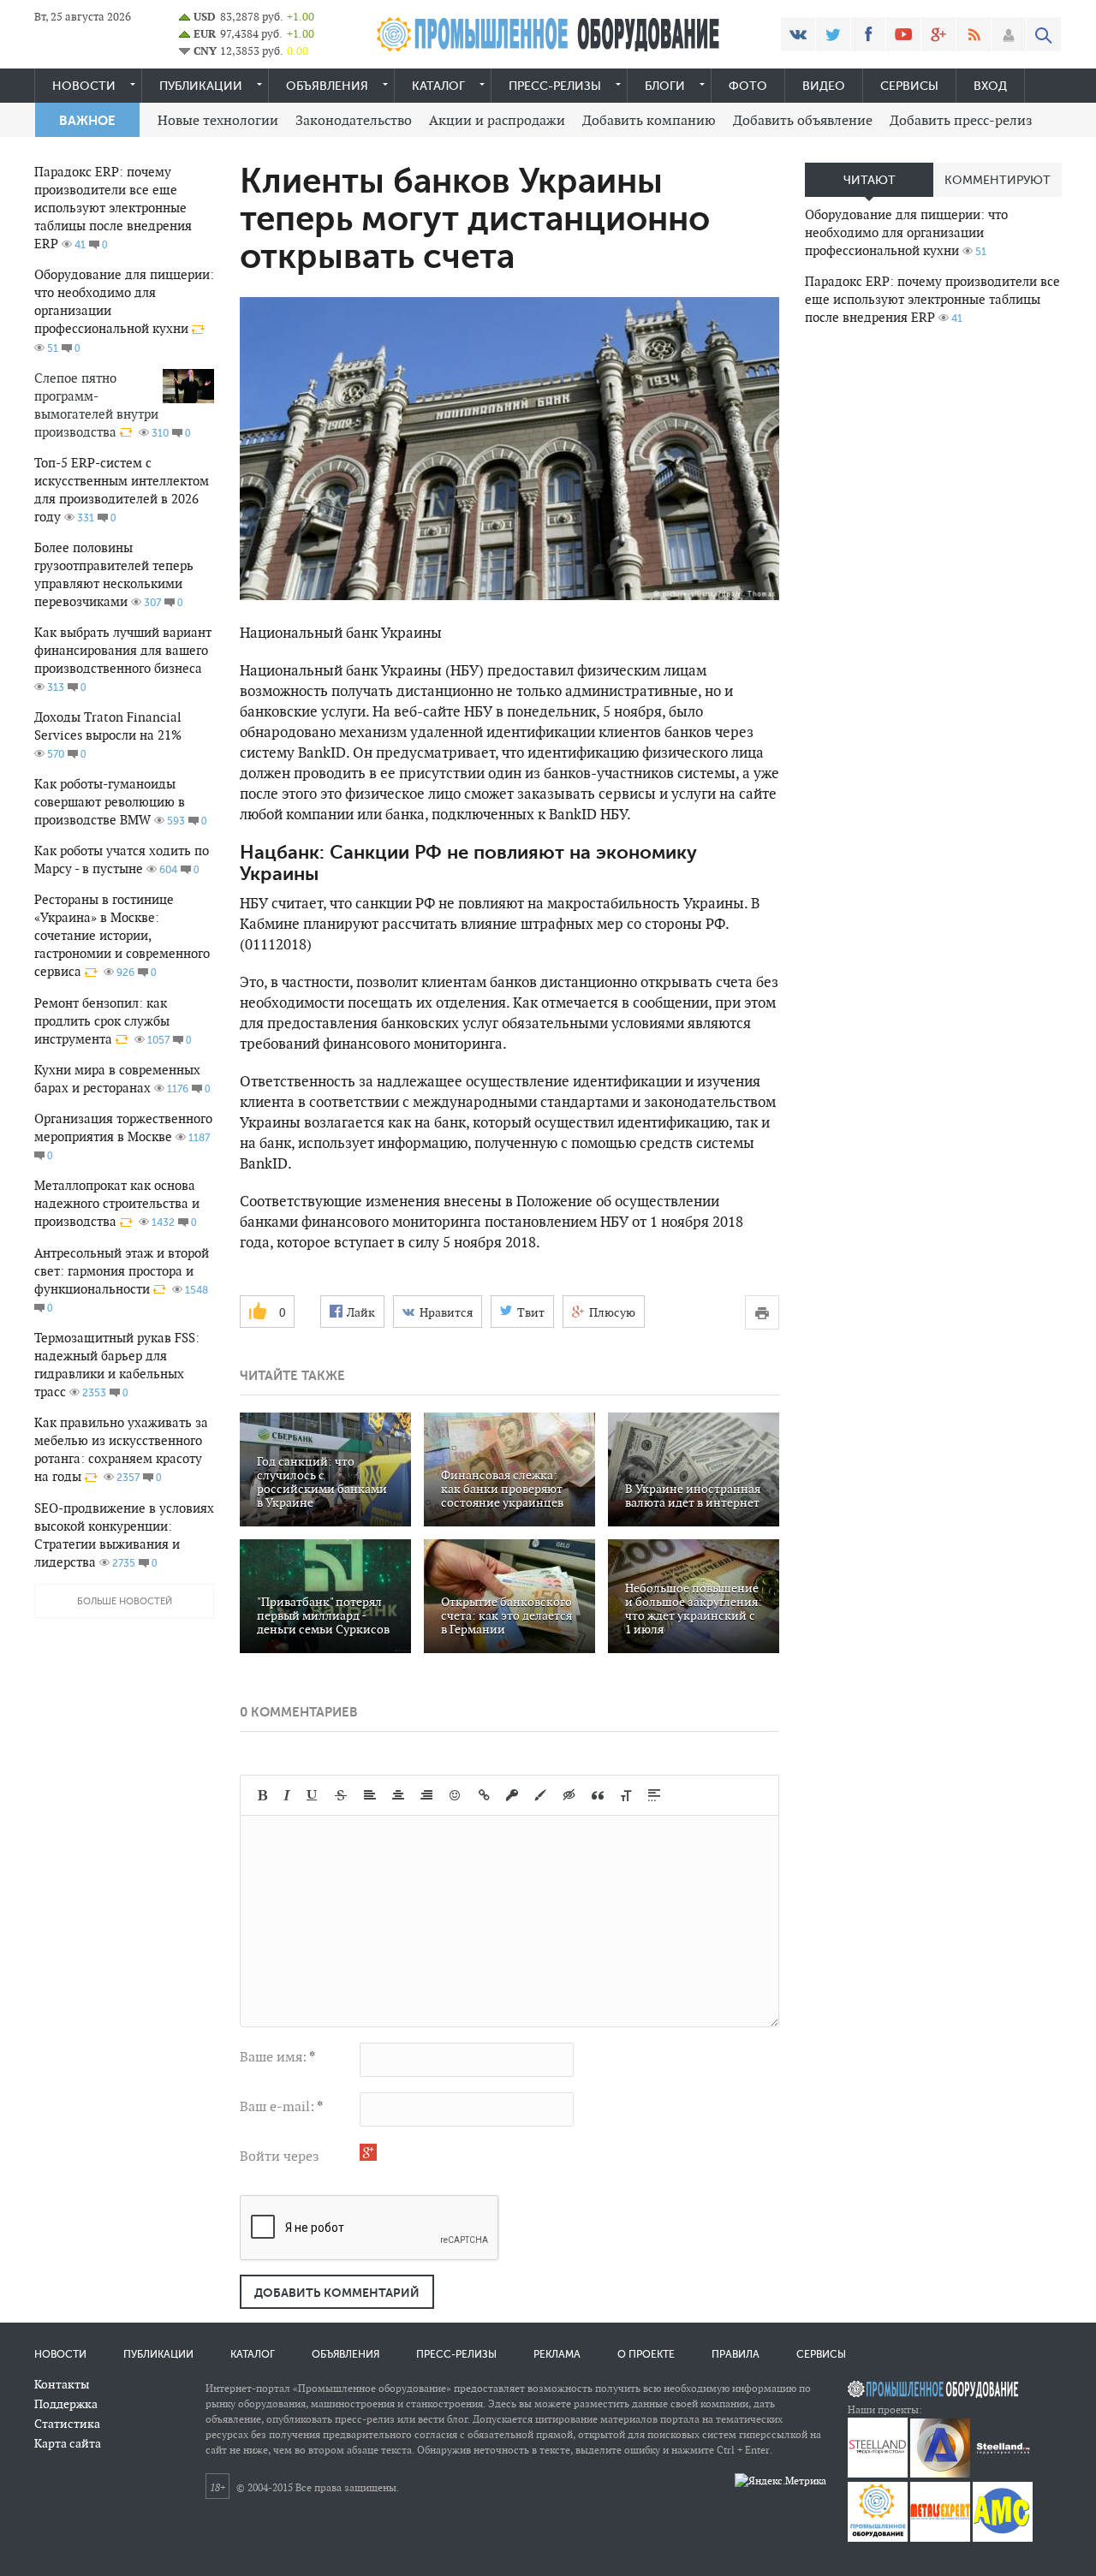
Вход (990, 86)
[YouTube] (903, 34)
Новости (84, 86)
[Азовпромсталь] (940, 2474)
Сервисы (909, 86)
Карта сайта (68, 2443)
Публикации (201, 86)
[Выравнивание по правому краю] (426, 1795)
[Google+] (938, 34)
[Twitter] (833, 34)
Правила (736, 2354)
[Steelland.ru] (1003, 2474)
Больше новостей (125, 1601)
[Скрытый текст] (569, 1795)
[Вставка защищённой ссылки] (512, 1795)
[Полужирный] (262, 1795)
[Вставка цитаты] (598, 1795)
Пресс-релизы (555, 86)
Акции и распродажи (497, 120)
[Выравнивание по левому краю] (370, 1795)
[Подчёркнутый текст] (313, 1795)
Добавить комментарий (337, 2293)
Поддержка (66, 2404)
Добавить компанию (649, 120)
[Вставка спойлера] (654, 1795)
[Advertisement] (933, 609)
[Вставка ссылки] (484, 1795)
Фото (748, 86)
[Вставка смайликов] (456, 1795)
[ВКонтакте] (798, 34)
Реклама (557, 2354)
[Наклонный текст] (287, 1795)
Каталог (438, 86)
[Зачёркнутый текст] (341, 1795)
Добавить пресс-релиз (961, 120)
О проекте (646, 2354)
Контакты (62, 2384)
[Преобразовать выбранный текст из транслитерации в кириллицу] (626, 1795)
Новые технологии (218, 120)
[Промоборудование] (878, 2538)
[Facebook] (868, 34)
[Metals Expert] (940, 2538)
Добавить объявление (803, 120)
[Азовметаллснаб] (1003, 2538)
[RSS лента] (974, 34)
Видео (824, 86)
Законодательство (354, 120)
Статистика (67, 2424)
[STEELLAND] (878, 2474)
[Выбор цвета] (540, 1795)
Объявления (327, 86)
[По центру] (398, 1795)
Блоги (665, 86)
